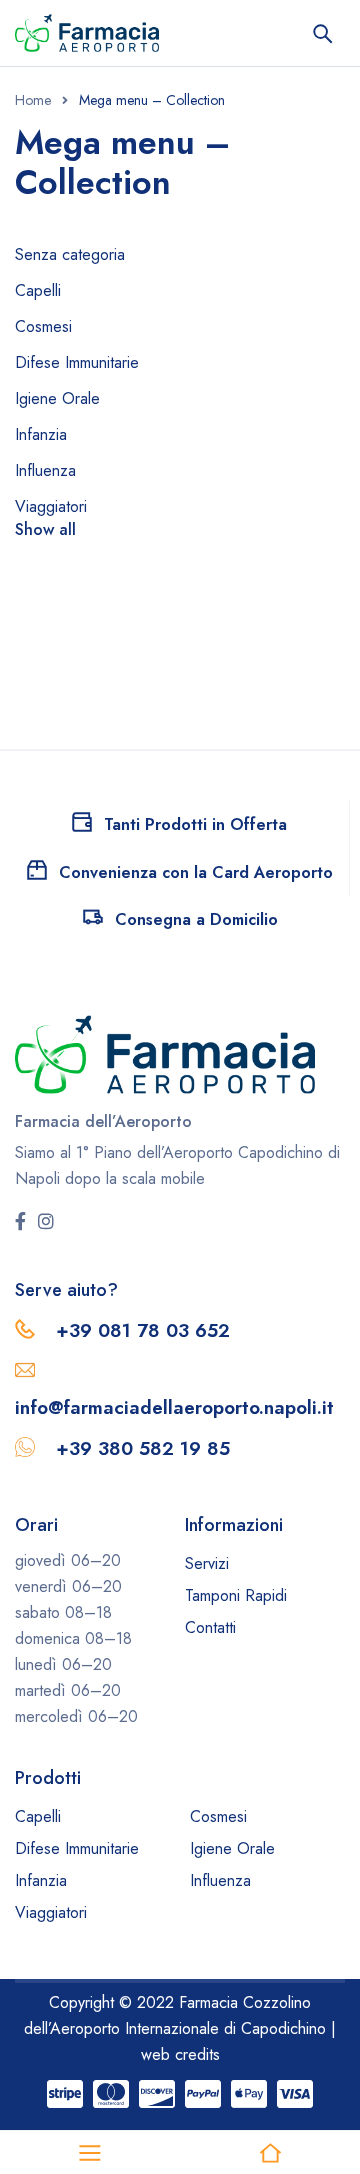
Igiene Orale (57, 398)
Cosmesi (43, 326)
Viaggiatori (51, 506)
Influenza (45, 470)
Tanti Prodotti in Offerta (195, 824)
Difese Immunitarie (77, 362)
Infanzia (41, 434)
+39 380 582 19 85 (143, 1448)
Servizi (207, 1563)
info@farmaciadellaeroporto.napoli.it (174, 1407)
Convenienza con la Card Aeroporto (196, 872)
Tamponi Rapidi (236, 1595)
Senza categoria (70, 254)
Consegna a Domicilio (196, 919)
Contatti (210, 1627)
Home (33, 100)
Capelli (38, 290)
